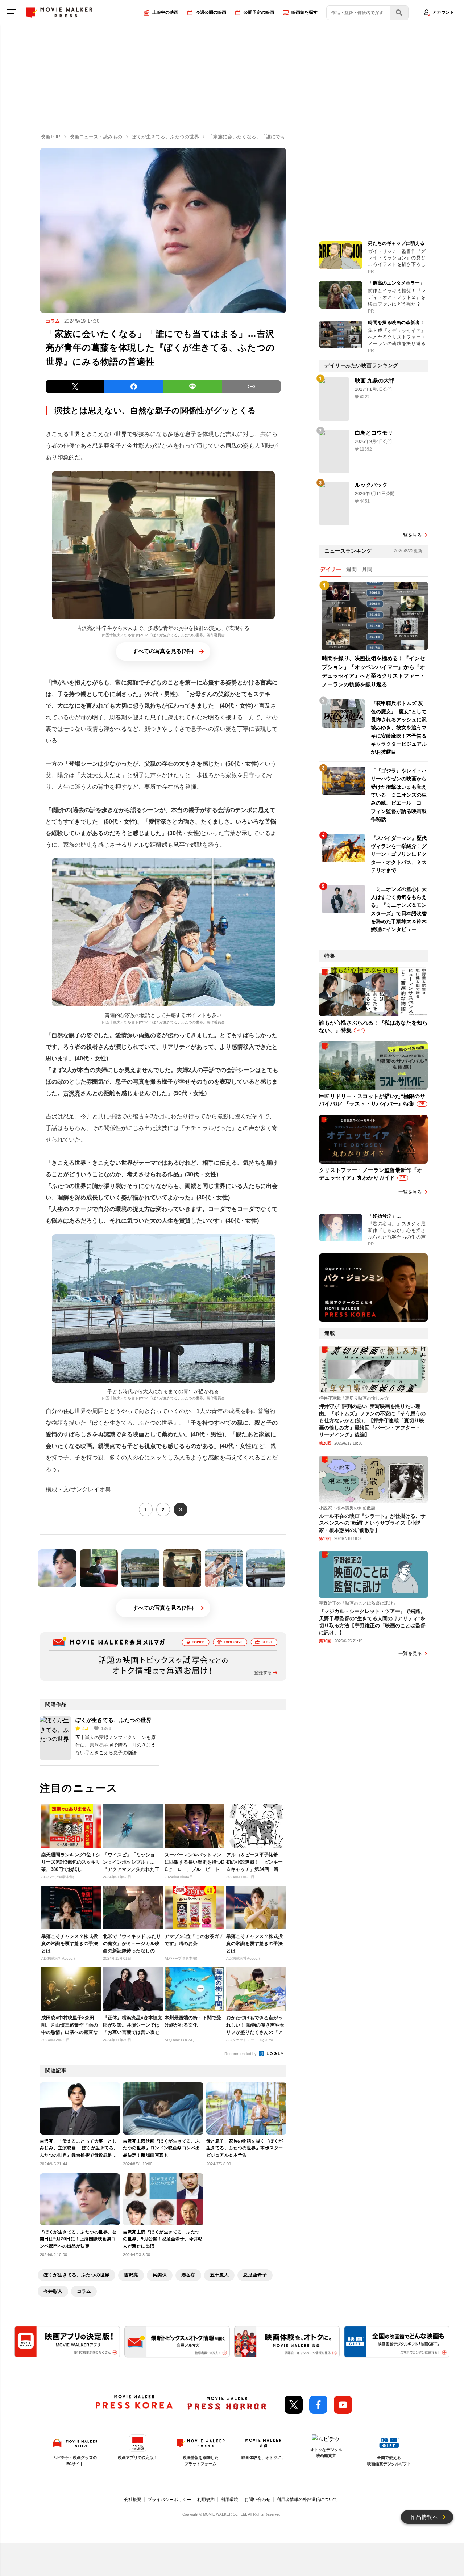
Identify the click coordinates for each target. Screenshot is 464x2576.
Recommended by (241, 2054)
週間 (351, 569)
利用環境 (229, 2500)
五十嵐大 (219, 2275)
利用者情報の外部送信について (307, 2500)
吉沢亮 (72, 1093)
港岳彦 (188, 2275)
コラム (84, 2291)
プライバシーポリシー (169, 2500)
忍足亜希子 (107, 446)
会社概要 (133, 2500)
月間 (367, 569)
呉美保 (160, 2275)
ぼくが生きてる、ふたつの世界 (133, 1423)
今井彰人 (138, 446)
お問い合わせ (257, 2500)
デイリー (331, 569)
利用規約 (206, 2500)
